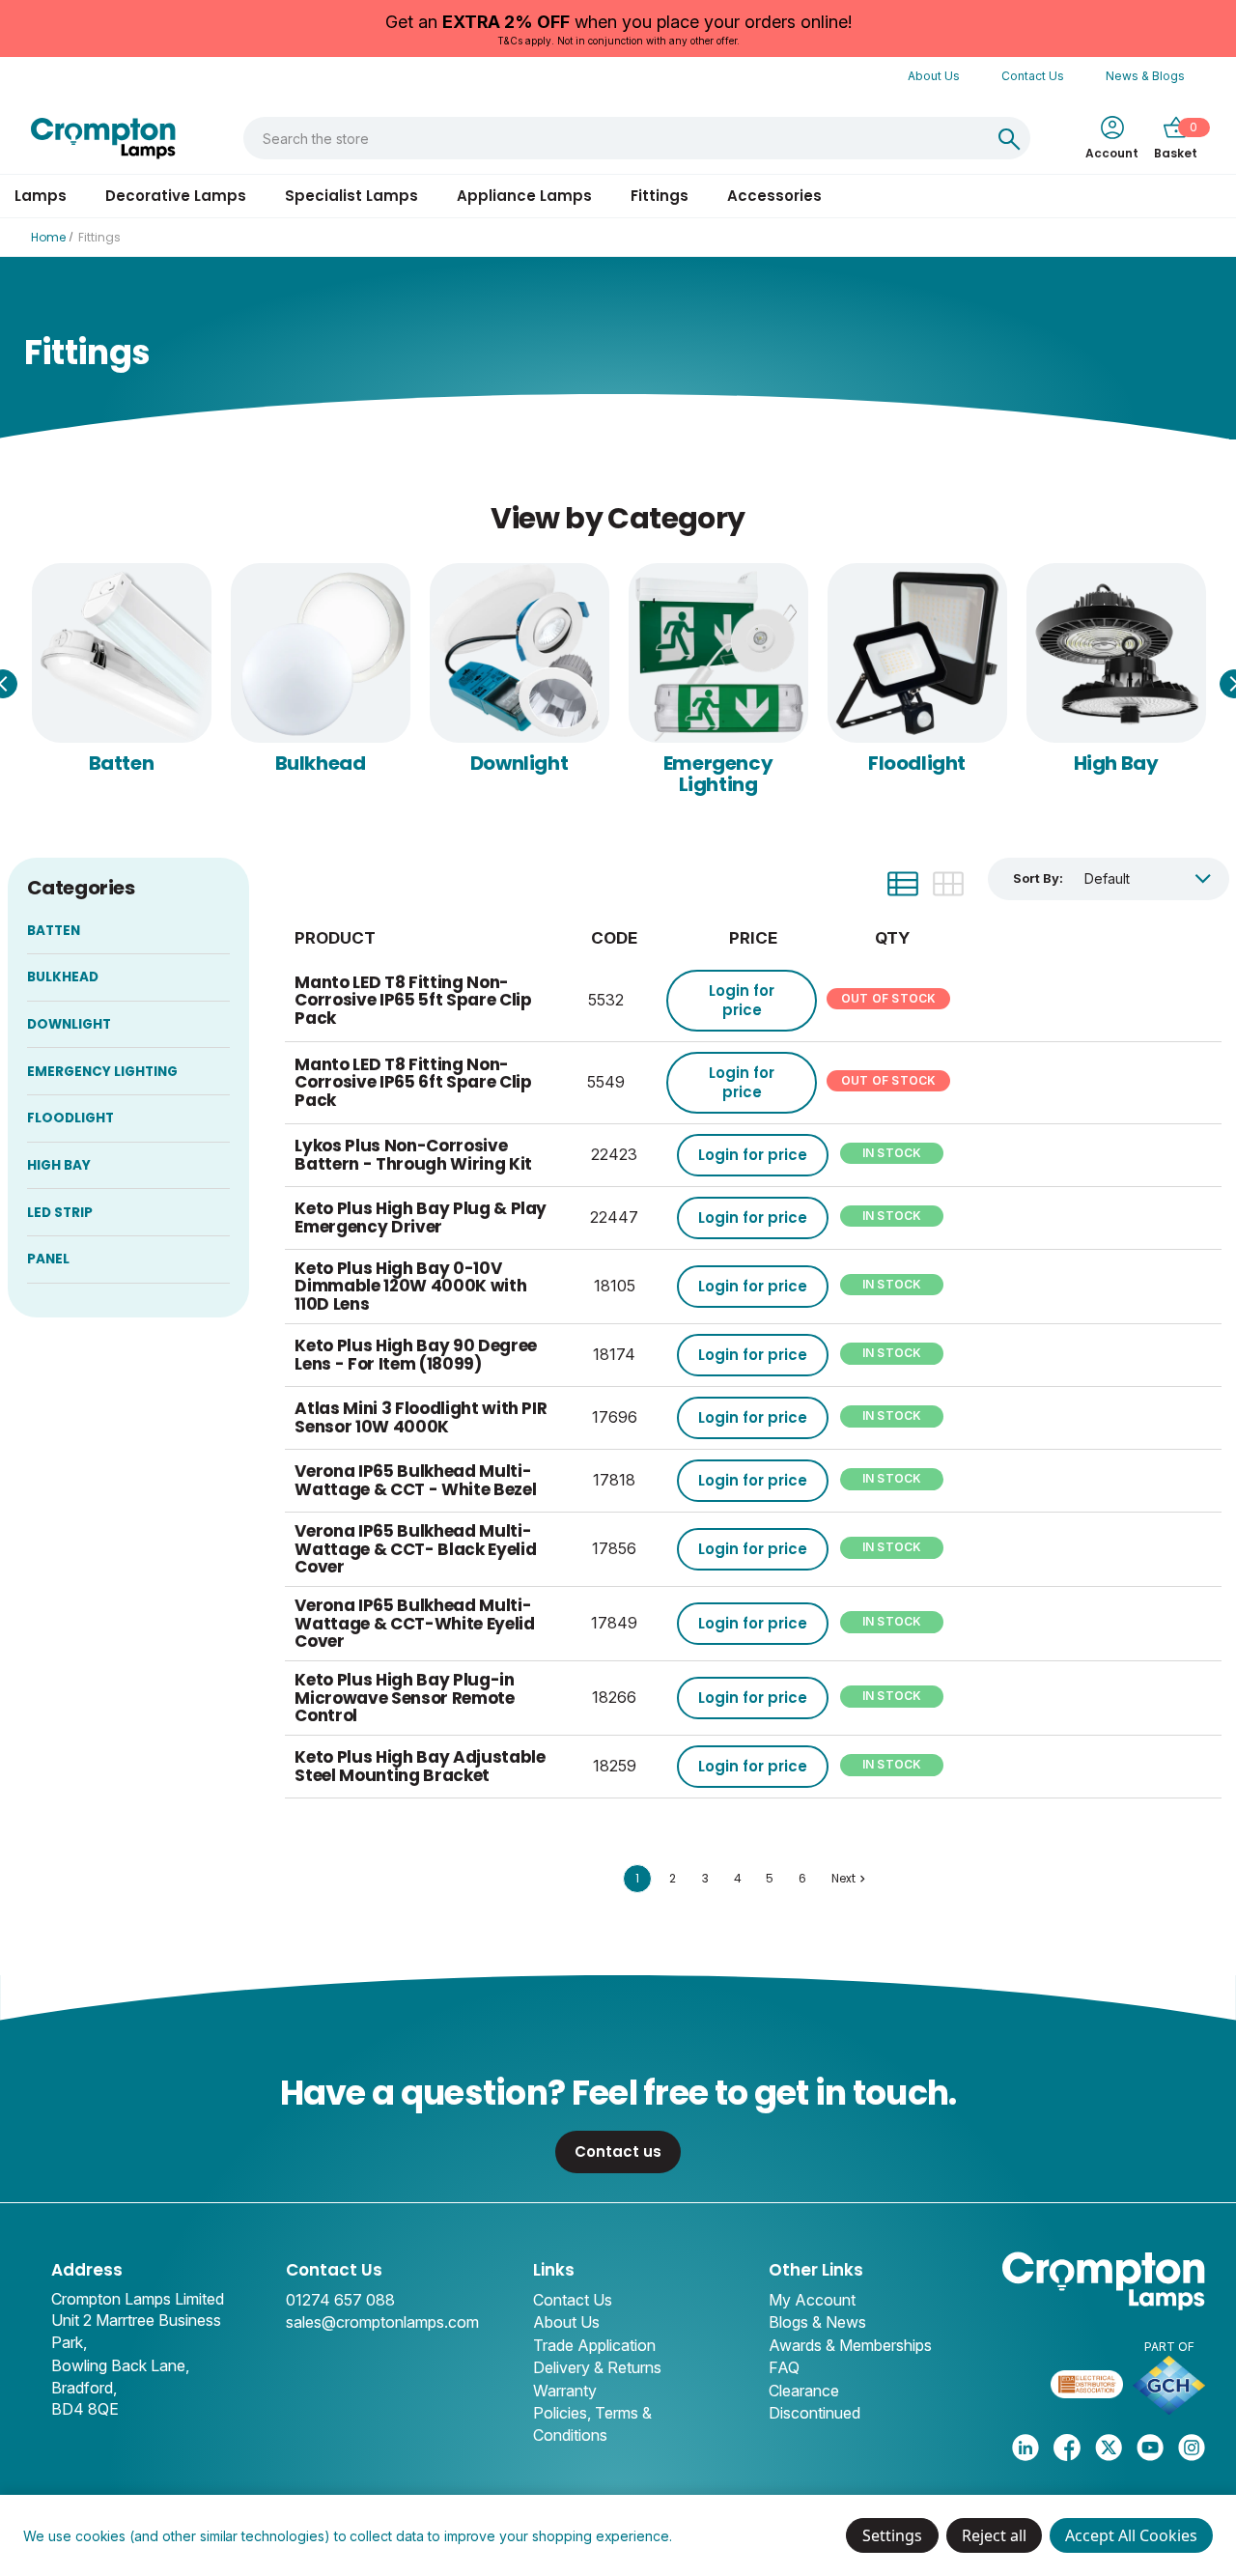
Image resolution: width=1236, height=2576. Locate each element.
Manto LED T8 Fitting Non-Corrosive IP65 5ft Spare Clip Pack (413, 1000)
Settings (892, 2535)
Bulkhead (321, 763)
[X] (1109, 2448)
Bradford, (84, 2388)
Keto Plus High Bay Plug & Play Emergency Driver (421, 1217)
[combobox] (617, 138)
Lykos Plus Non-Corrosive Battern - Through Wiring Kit (413, 1155)
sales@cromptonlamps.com (382, 2322)
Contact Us (1033, 76)
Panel (48, 1259)
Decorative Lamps (176, 196)
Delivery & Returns (597, 2367)
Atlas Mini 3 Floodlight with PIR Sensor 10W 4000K (421, 1417)
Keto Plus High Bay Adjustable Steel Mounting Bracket (420, 1766)
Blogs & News (817, 2322)
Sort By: (1038, 878)
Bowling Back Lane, (120, 2365)
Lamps (41, 196)
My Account (812, 2300)
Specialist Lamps (351, 196)
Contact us (618, 2151)
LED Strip (60, 1213)
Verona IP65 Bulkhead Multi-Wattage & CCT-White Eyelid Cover (414, 1623)
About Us (934, 76)
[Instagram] (1192, 2448)
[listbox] (1148, 878)
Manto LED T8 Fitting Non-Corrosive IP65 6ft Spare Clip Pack (413, 1082)
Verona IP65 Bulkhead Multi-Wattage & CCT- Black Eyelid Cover (415, 1549)
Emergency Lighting (718, 774)
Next (843, 1878)
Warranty (565, 2391)
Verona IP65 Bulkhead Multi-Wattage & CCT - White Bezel (415, 1480)
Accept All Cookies (1131, 2535)
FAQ (784, 2367)
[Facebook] (1067, 2448)
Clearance (804, 2391)
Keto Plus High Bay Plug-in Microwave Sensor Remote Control (404, 1698)
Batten (122, 763)
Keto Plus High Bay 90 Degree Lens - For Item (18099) (415, 1355)
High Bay (1116, 763)
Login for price (742, 1000)
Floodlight (917, 763)
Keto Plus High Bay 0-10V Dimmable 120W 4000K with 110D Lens (410, 1286)
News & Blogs (1145, 76)
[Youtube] (1150, 2448)
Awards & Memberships (850, 2345)
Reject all (994, 2535)
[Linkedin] (1025, 2448)
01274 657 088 (340, 2300)
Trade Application (594, 2345)
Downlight (519, 763)
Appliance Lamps (524, 196)
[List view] (903, 884)
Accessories (774, 196)
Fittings (660, 196)
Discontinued (815, 2413)
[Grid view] (948, 884)
